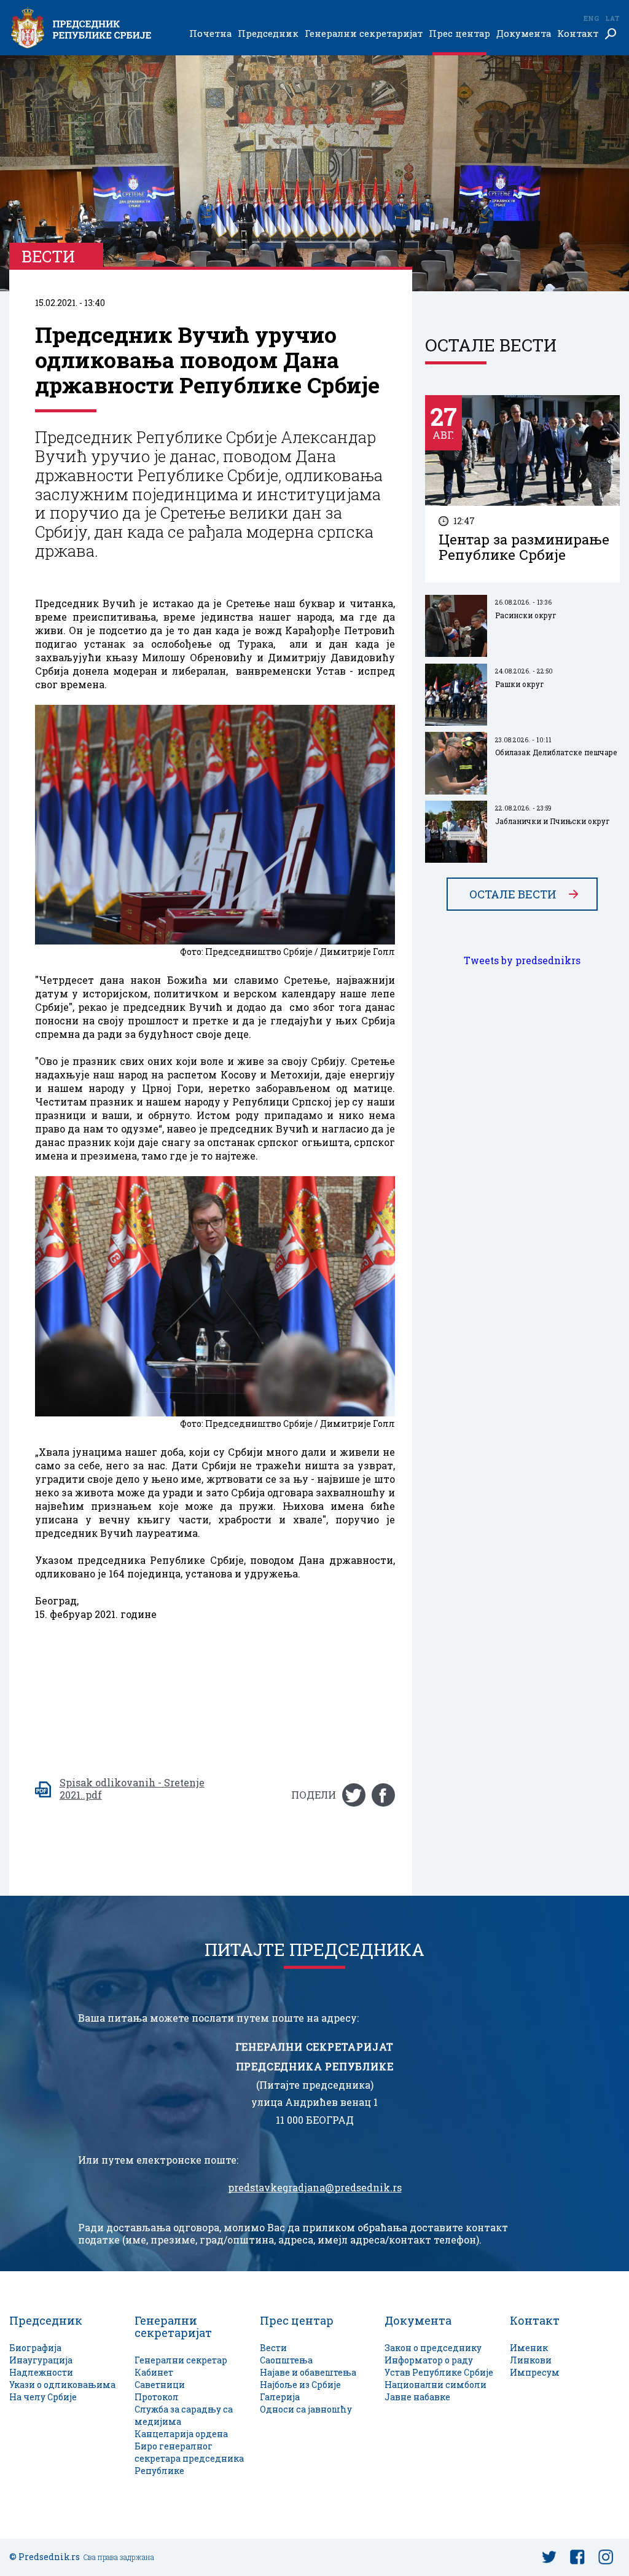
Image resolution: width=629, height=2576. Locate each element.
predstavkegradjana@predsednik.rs (315, 2188)
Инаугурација (41, 2360)
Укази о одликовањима (62, 2385)
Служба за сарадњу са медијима (184, 2415)
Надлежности (41, 2372)
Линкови (531, 2360)
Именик (529, 2348)
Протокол (157, 2397)
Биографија (35, 2348)
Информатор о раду (429, 2360)
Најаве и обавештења (308, 2372)
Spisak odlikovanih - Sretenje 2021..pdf (132, 1789)
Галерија (280, 2397)
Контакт (578, 34)
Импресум (535, 2372)
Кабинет (154, 2372)
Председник (268, 34)
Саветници (160, 2385)
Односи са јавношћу (306, 2409)
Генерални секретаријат (364, 34)
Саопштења (286, 2360)
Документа (524, 34)
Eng (591, 18)
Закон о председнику (433, 2348)
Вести (273, 2348)
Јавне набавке (417, 2397)
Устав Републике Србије (439, 2372)
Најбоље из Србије (300, 2385)
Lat (612, 18)
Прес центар (459, 34)
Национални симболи (436, 2385)
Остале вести (513, 894)
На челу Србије (43, 2397)
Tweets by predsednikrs (522, 960)
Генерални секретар (181, 2360)
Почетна (210, 34)
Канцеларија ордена (181, 2434)
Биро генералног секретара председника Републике (189, 2458)
